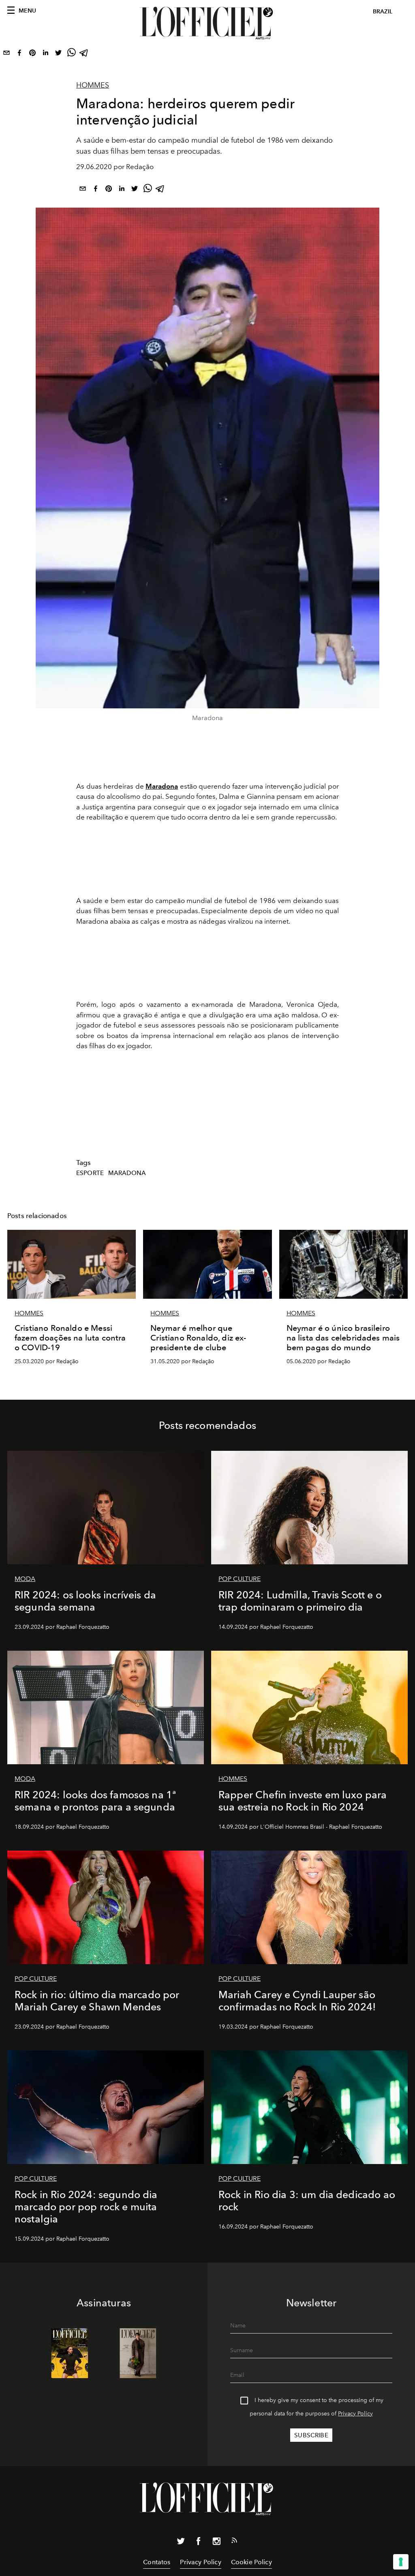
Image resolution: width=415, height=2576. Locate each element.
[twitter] (58, 54)
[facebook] (19, 54)
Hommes (93, 85)
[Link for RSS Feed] (234, 2542)
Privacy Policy (355, 2414)
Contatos (157, 2562)
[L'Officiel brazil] (207, 23)
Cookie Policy (251, 2562)
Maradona (162, 786)
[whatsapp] (71, 54)
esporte (90, 1173)
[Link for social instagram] (216, 2543)
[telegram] (84, 54)
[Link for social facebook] (199, 2543)
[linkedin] (45, 54)
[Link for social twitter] (181, 2543)
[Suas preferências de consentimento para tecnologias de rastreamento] (401, 2562)
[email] (6, 54)
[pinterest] (32, 54)
